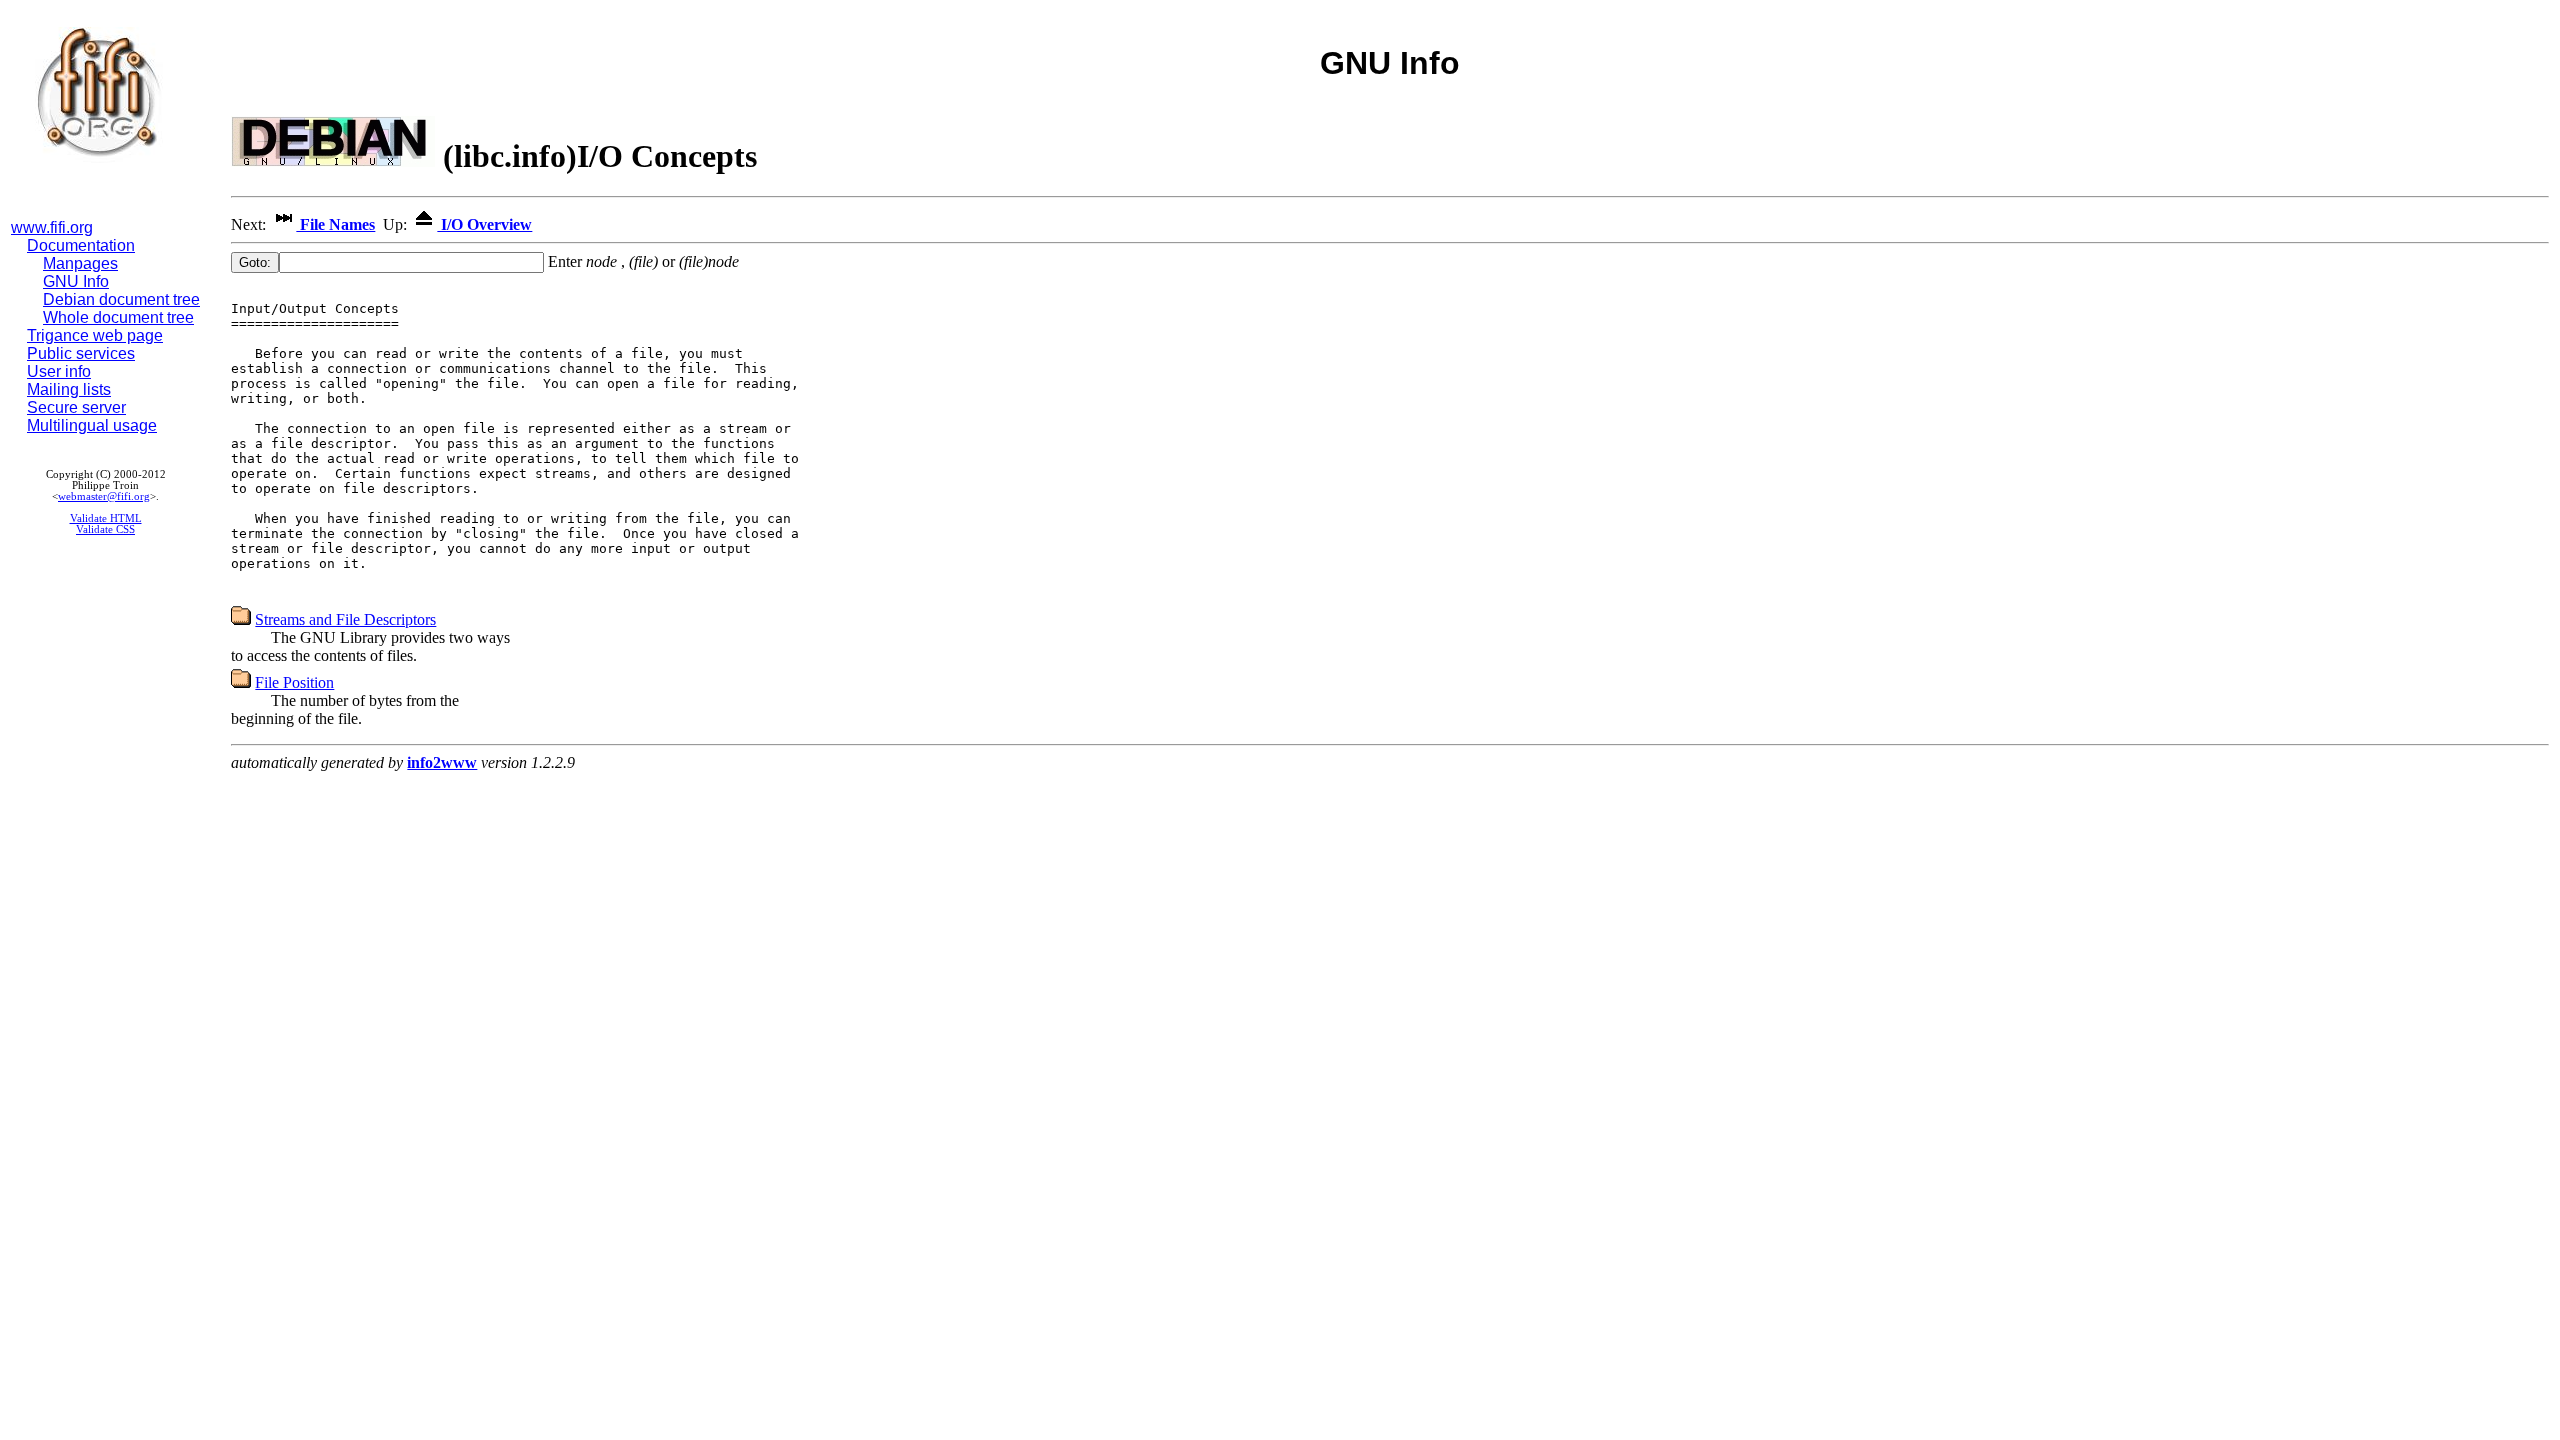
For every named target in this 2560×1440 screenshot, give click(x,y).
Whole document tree (118, 317)
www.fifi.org (52, 227)
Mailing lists (69, 389)
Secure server (76, 407)
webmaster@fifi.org (104, 496)
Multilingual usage (92, 425)
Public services (81, 353)
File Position (294, 682)
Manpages (80, 263)
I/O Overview (484, 224)
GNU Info (76, 281)
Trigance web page (95, 335)
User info (59, 371)
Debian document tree (121, 299)
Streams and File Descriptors (345, 619)
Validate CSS (105, 529)
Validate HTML (106, 518)
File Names (335, 224)
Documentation (81, 245)
